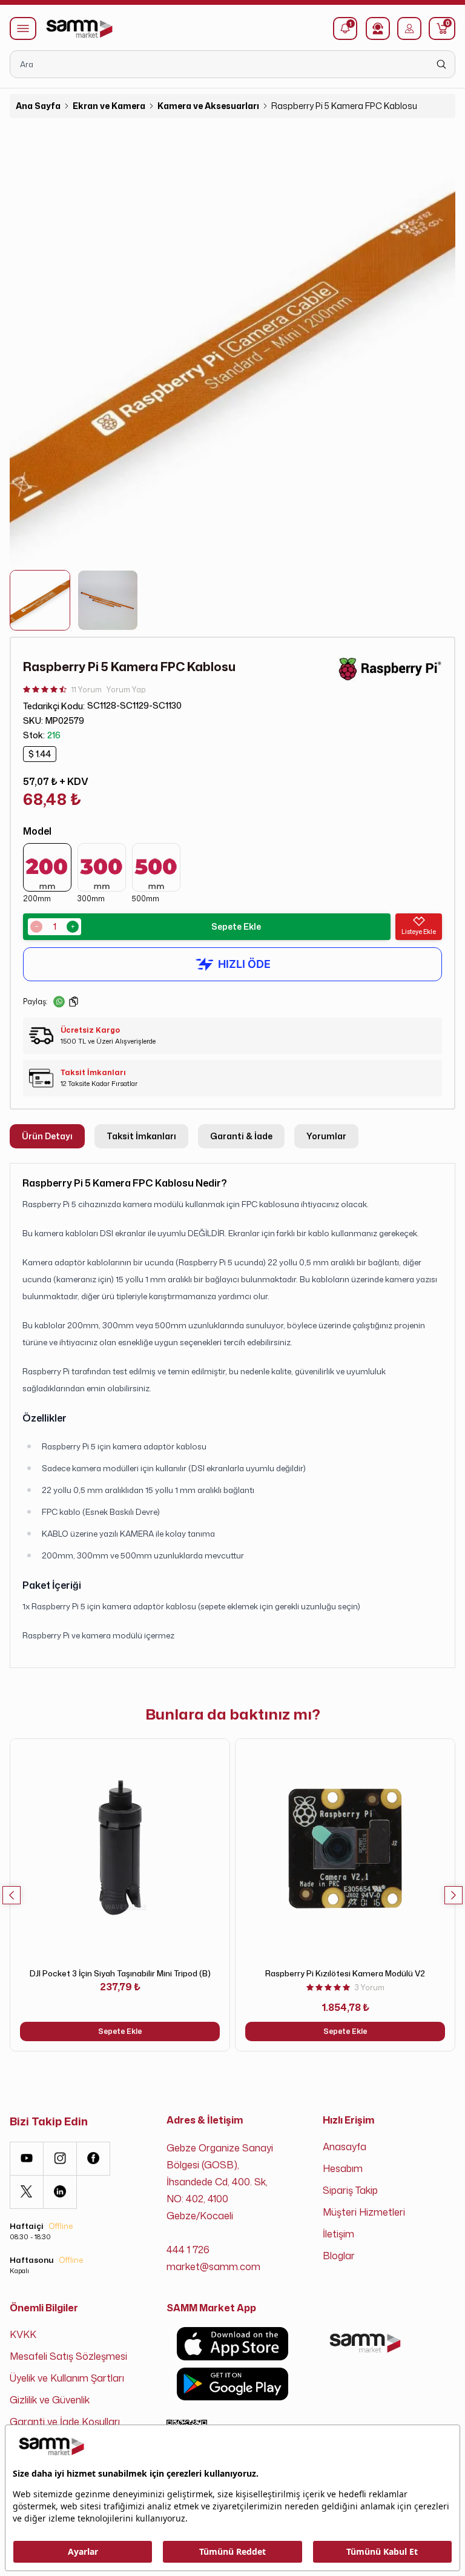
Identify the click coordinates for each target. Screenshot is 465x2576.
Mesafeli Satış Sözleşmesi (68, 2356)
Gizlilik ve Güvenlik (50, 2400)
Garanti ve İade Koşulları (65, 2422)
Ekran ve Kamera (109, 106)
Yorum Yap (126, 690)
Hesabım (343, 2168)
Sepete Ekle (236, 926)
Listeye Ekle (419, 932)
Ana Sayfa (38, 106)
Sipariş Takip (350, 2190)
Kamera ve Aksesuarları (208, 106)
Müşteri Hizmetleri (364, 2212)
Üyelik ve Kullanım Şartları (67, 2378)
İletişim (338, 2234)
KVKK (23, 2334)
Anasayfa (345, 2147)
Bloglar (339, 2256)
